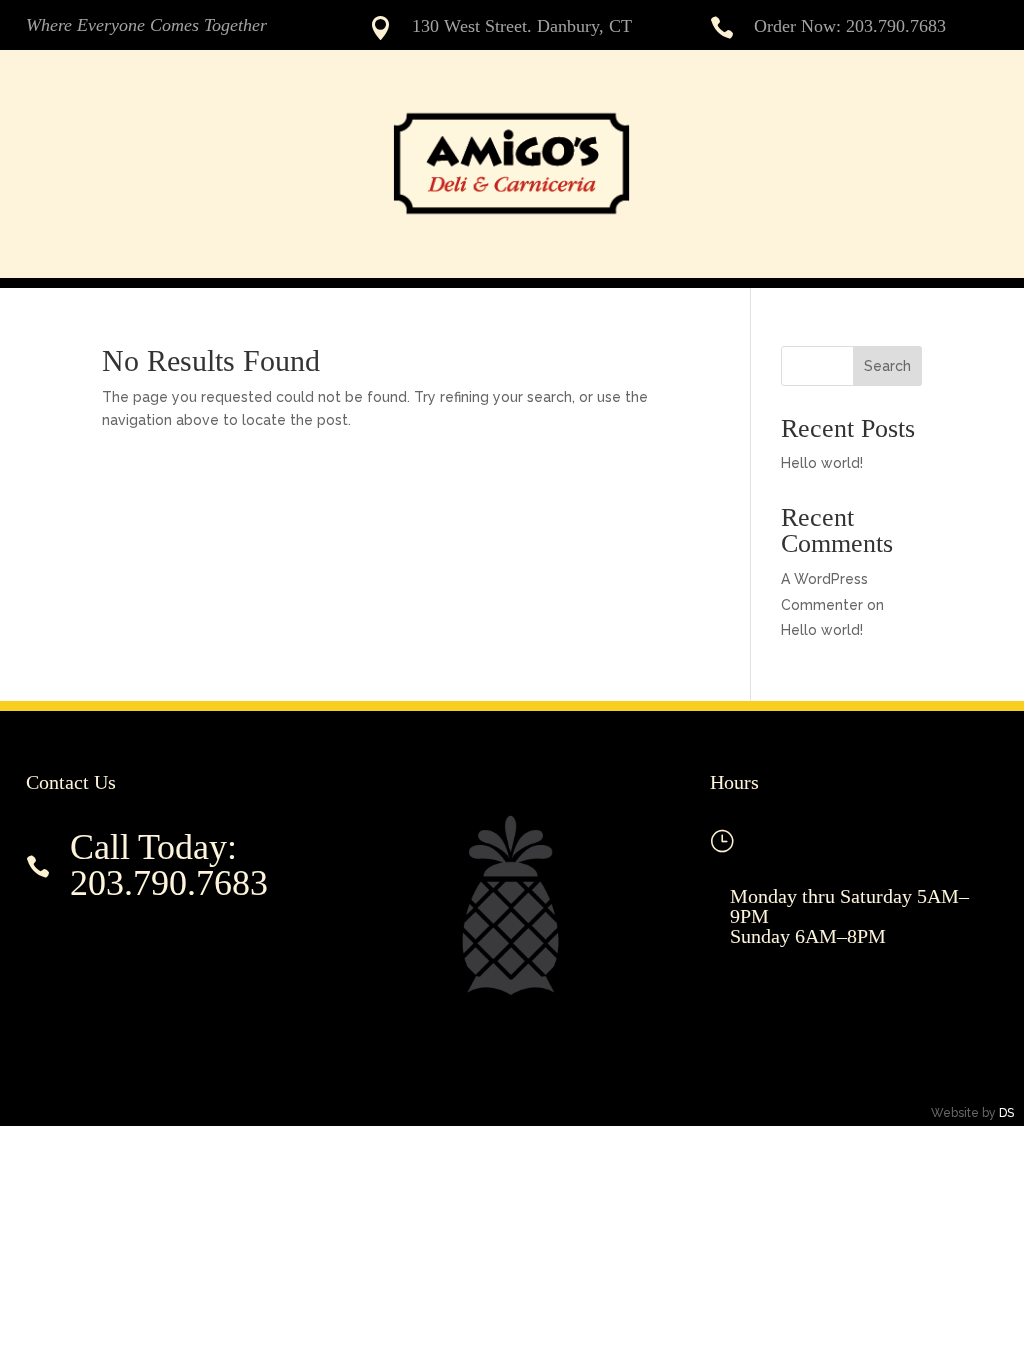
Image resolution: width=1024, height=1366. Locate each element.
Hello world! (822, 463)
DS (1006, 1113)
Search (887, 366)
